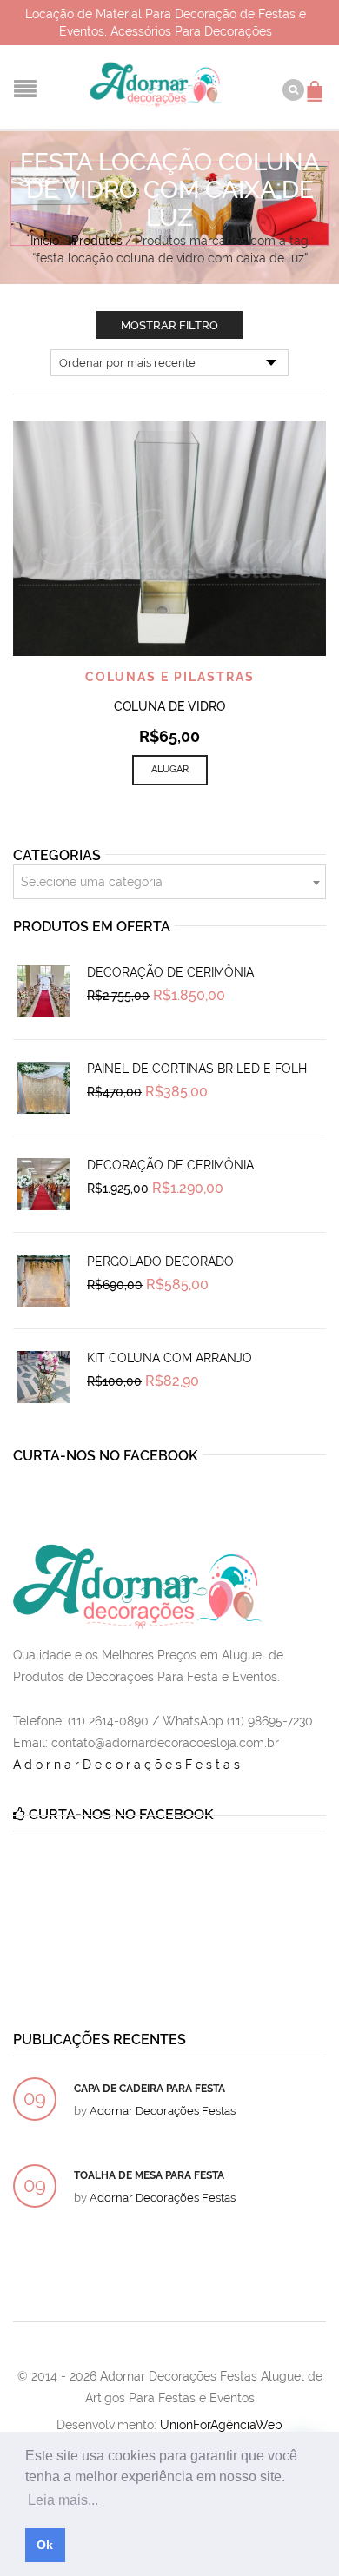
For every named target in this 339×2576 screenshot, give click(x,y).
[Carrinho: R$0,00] (317, 83)
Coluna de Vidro (169, 706)
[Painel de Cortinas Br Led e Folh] (43, 1088)
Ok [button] (45, 2545)
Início (45, 241)
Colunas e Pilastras (170, 677)
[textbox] (169, 883)
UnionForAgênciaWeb (221, 2425)
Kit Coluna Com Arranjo (169, 1358)
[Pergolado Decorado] (43, 1281)
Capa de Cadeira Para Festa (150, 2089)
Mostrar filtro (169, 325)
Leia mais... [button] (63, 2500)
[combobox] (169, 882)
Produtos (97, 241)
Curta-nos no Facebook (106, 1456)
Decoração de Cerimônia (170, 972)
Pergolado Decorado (160, 1262)
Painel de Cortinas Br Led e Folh (197, 1069)
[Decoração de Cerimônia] (43, 991)
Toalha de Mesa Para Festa (149, 2175)
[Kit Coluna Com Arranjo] (43, 1377)
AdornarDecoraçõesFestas (128, 1765)
